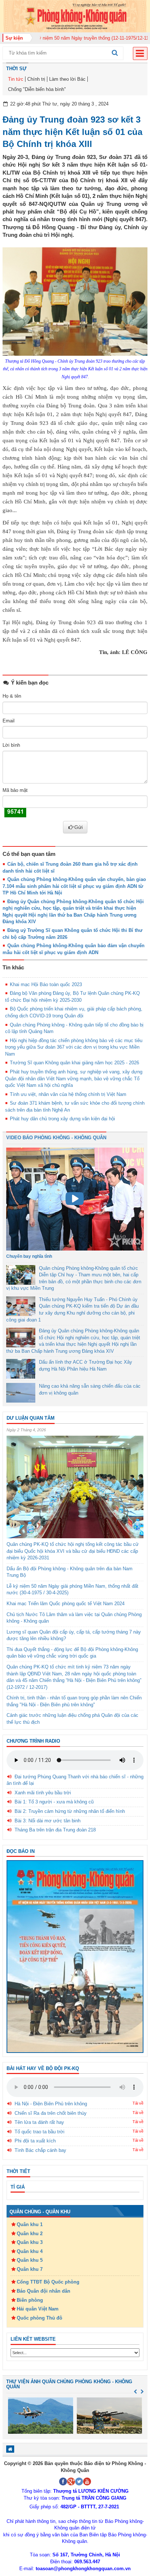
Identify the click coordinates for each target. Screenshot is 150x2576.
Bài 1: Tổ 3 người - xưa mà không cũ (54, 1802)
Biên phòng (30, 2300)
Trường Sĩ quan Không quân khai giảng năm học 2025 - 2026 (74, 1063)
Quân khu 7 (30, 2269)
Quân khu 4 (30, 2251)
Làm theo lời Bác (67, 79)
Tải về (138, 2103)
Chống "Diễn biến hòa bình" (37, 89)
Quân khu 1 (30, 2224)
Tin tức (16, 79)
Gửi (78, 827)
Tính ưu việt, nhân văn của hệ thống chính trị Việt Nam (68, 1094)
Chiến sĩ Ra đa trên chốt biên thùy (51, 2113)
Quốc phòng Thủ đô (40, 2318)
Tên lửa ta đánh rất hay (39, 2122)
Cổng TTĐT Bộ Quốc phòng (48, 2282)
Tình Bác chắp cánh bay (40, 2150)
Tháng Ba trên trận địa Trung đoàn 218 (55, 1830)
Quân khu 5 (30, 2260)
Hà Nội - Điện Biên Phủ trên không (51, 2104)
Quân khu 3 (30, 2242)
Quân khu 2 (30, 2234)
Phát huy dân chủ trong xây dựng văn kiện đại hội (62, 1119)
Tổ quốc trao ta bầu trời (40, 2132)
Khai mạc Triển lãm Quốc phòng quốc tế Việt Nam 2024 (66, 1604)
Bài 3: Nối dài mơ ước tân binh (48, 1821)
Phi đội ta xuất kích (35, 2141)
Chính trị (36, 79)
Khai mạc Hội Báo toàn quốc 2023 (46, 984)
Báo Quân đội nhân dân (44, 2291)
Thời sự (16, 69)
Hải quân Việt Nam (38, 2309)
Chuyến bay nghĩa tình (29, 1256)
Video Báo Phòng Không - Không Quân (56, 1138)
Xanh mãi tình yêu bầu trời (43, 1793)
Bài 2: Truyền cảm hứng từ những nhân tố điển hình (70, 1811)
